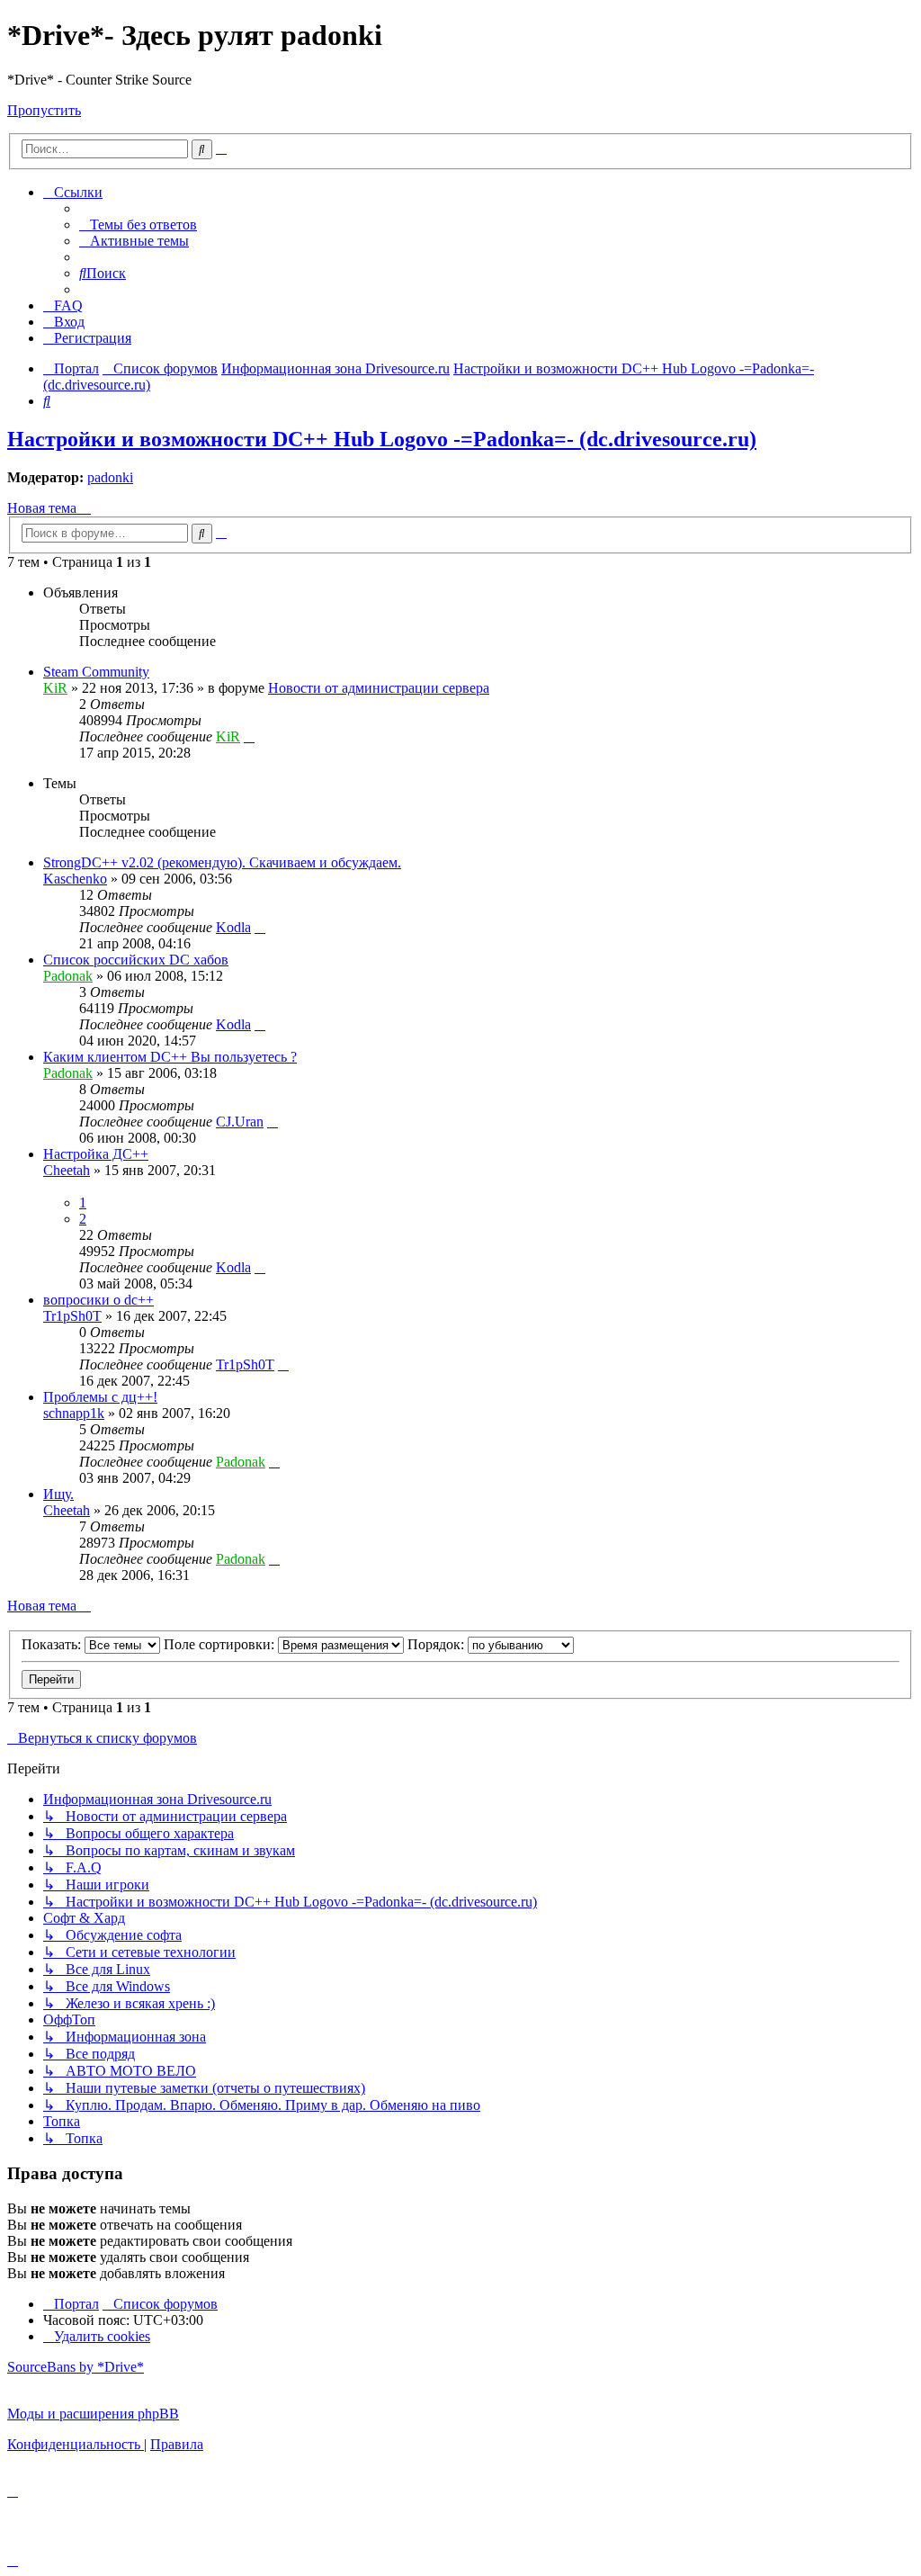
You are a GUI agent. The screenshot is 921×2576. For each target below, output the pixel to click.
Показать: (53, 1644)
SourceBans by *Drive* (76, 2367)
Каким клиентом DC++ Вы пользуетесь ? (170, 1057)
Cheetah (67, 1170)
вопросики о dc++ (98, 1300)
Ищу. (58, 1494)
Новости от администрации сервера (379, 688)
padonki (110, 477)
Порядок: (438, 1644)
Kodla (233, 927)
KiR (55, 688)
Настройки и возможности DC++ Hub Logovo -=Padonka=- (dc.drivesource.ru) (382, 439)
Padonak (68, 976)
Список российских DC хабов (136, 960)
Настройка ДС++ (96, 1154)
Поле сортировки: (221, 1644)
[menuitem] (138, 224)
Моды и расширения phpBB (93, 2414)
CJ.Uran (240, 1122)
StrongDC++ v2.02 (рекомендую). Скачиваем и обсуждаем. (222, 862)
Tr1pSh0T (72, 1316)
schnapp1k (74, 1413)
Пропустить (44, 110)
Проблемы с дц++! (100, 1397)
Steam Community (96, 672)
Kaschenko (75, 879)
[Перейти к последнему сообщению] (249, 736)
